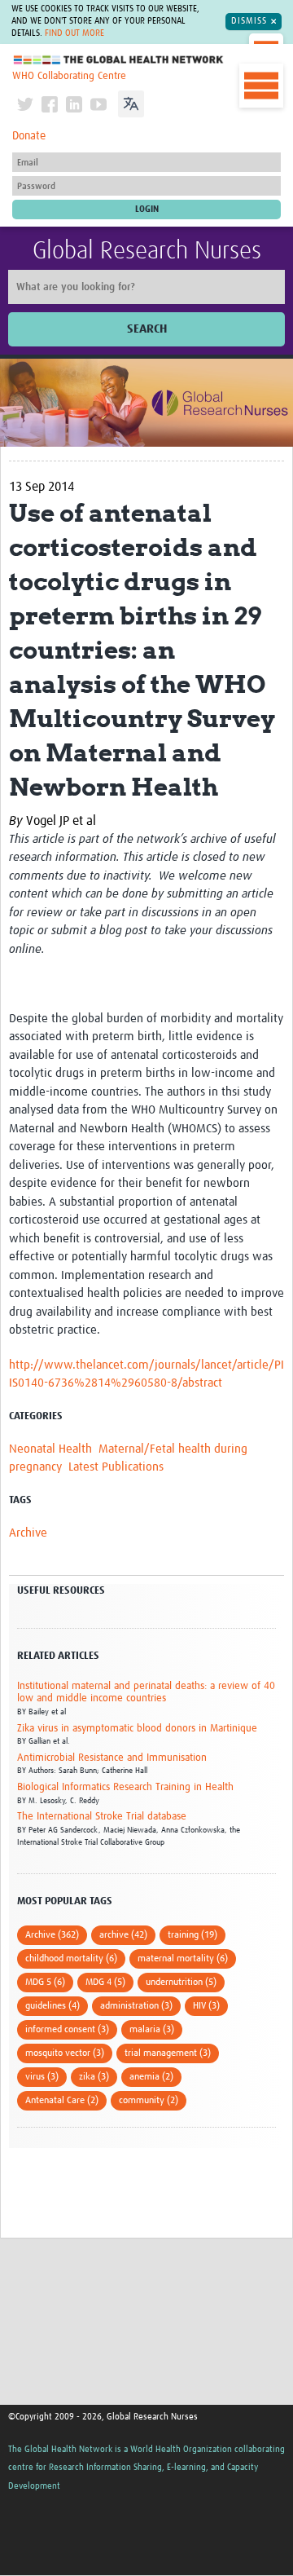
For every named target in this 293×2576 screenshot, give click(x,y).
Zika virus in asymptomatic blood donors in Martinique (137, 1729)
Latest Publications (116, 1467)
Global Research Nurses (147, 251)
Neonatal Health (50, 1449)
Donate (29, 136)
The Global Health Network (119, 60)
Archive (28, 1533)
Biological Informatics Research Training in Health (125, 1787)
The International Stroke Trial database (102, 1817)
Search (147, 329)
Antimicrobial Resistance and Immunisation (112, 1758)
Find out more (74, 33)
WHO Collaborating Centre (69, 76)
